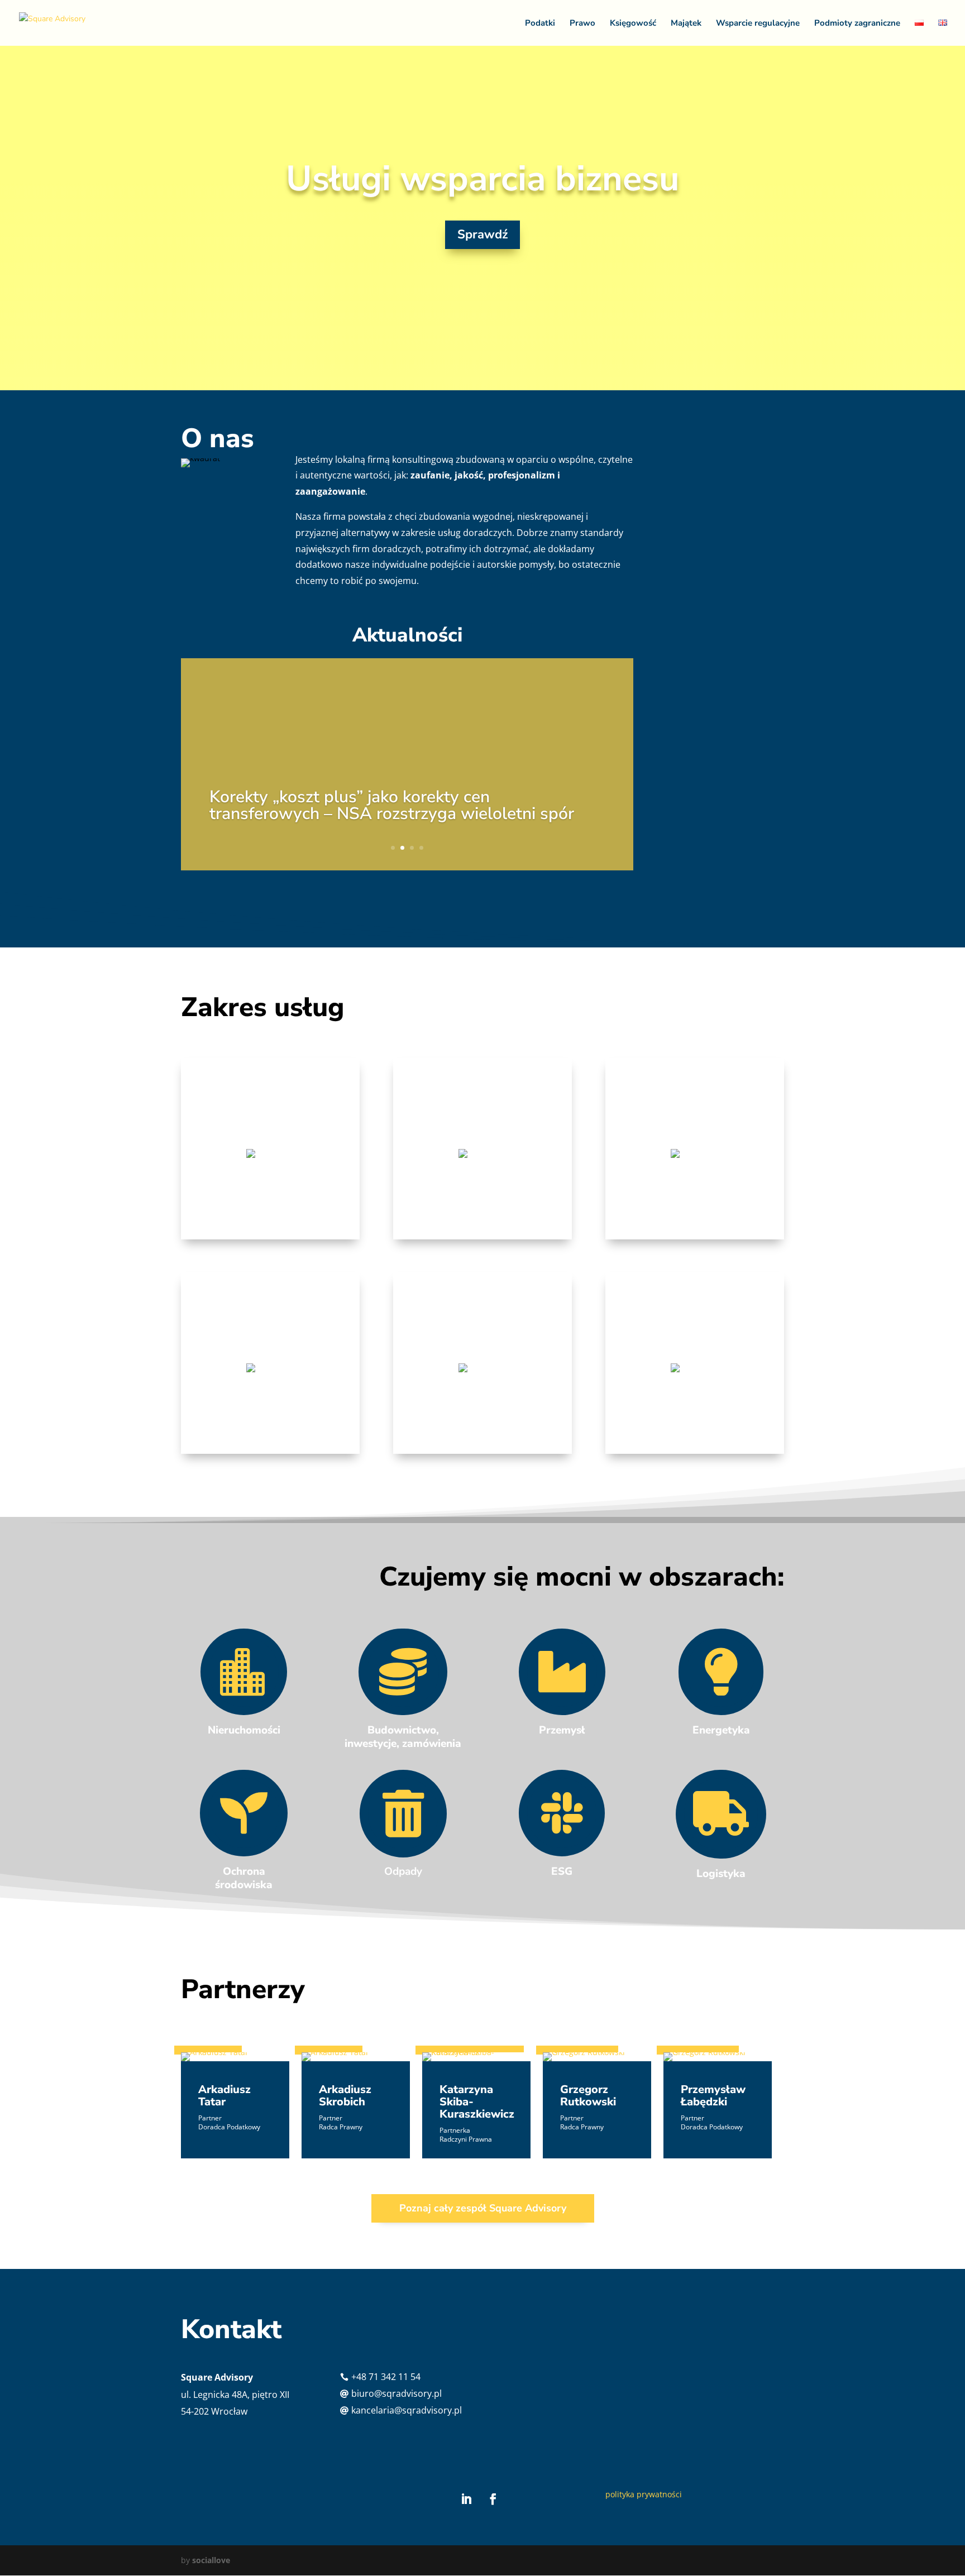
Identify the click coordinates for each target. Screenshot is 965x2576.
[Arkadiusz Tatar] (235, 2057)
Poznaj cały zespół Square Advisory (483, 2208)
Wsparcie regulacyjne (758, 24)
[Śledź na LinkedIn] (466, 2499)
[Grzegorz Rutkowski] (597, 2057)
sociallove (211, 2560)
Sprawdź (482, 234)
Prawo (582, 24)
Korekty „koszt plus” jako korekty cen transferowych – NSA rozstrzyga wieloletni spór (392, 805)
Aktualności (407, 635)
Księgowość (633, 24)
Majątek (686, 24)
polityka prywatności (644, 2494)
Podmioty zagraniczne (857, 24)
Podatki (540, 24)
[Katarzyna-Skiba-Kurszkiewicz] (476, 2057)
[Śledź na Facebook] (493, 2499)
